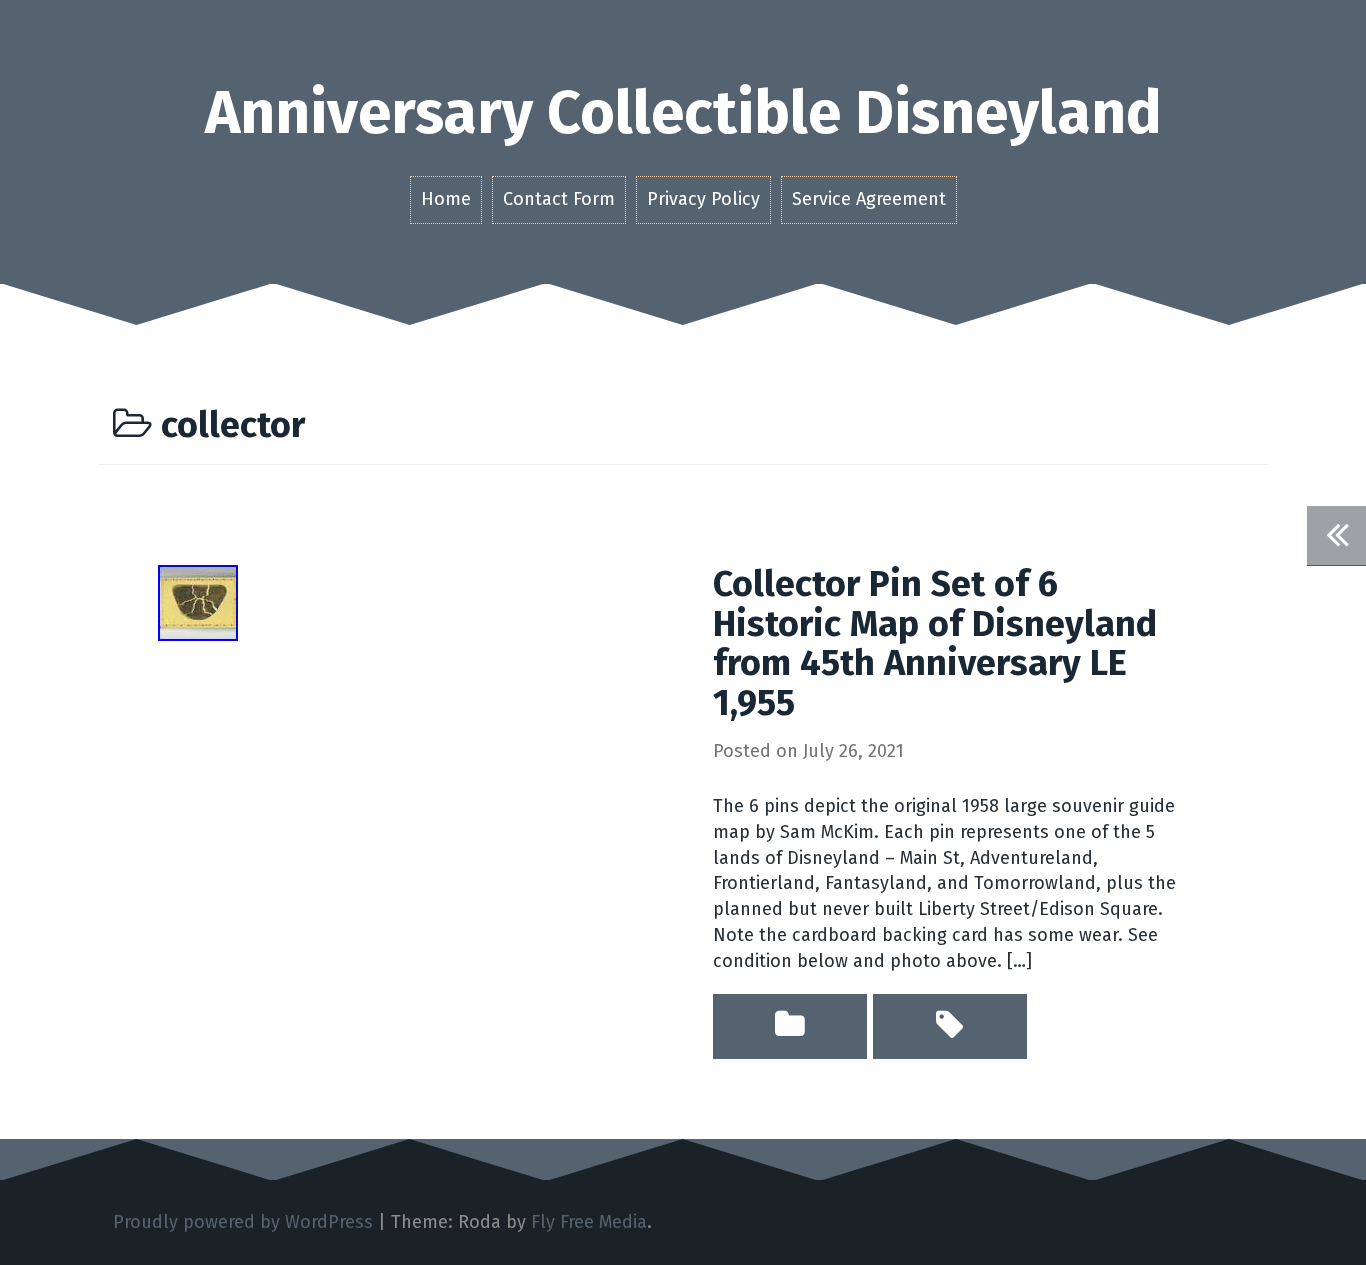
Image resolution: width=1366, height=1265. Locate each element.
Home (446, 199)
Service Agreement (869, 199)
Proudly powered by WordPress (243, 1222)
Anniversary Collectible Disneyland (683, 113)
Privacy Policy (703, 199)
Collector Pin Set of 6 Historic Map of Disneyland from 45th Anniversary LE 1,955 (935, 643)
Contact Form (559, 199)
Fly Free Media (589, 1222)
